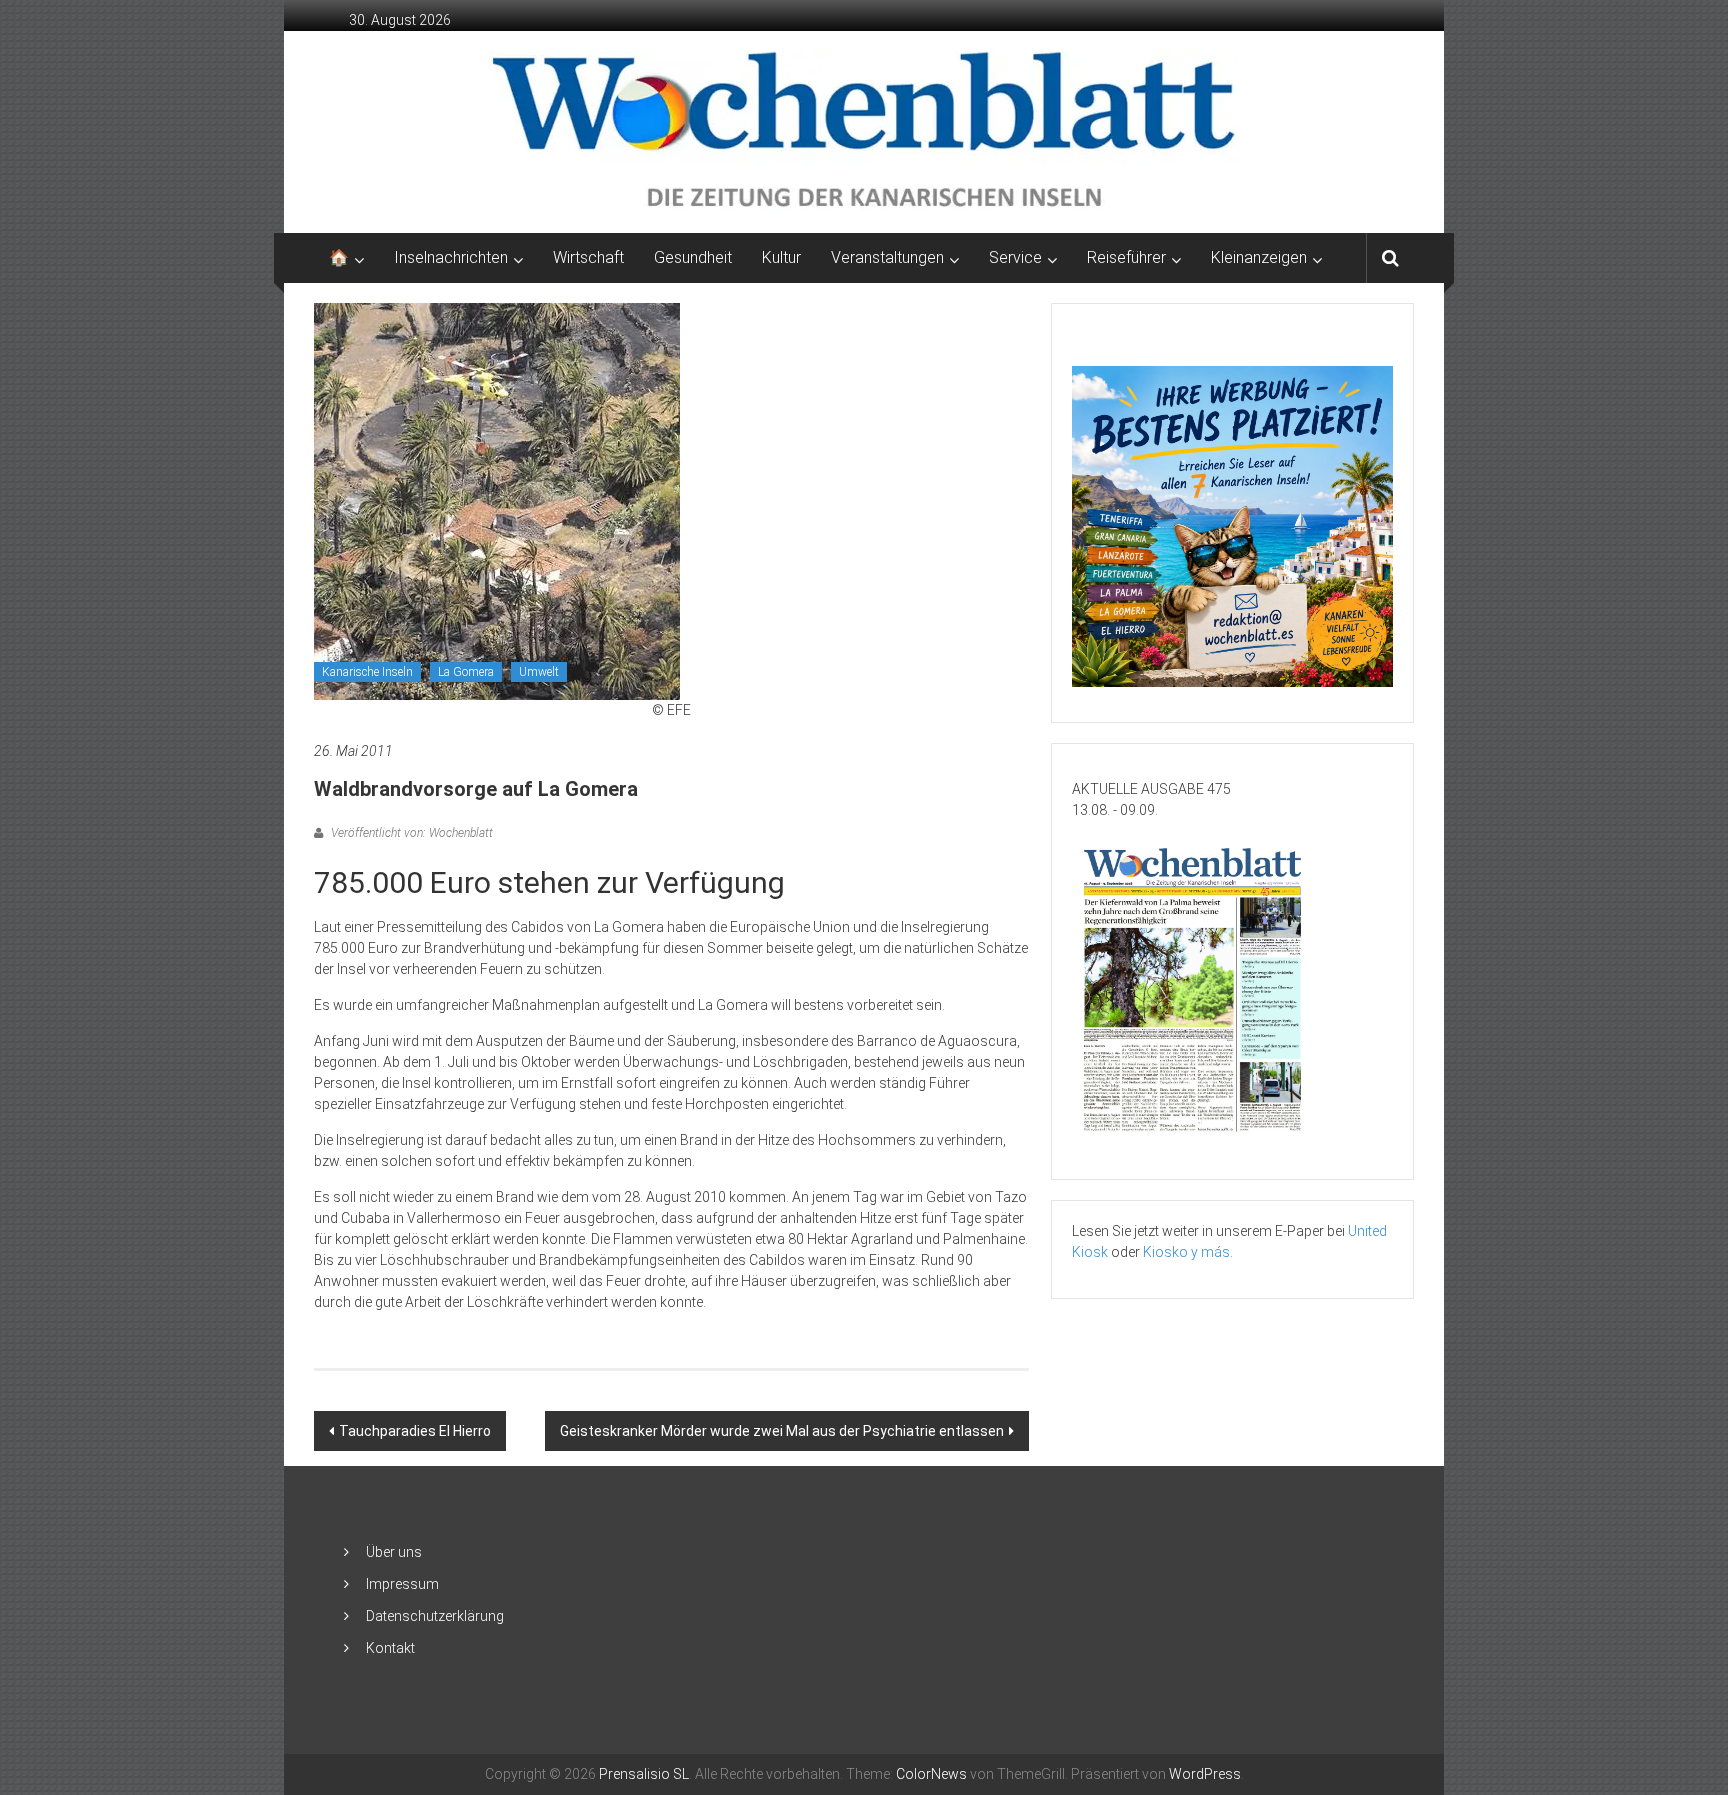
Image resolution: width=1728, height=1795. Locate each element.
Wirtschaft (588, 257)
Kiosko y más (1186, 1252)
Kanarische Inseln (367, 672)
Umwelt (539, 672)
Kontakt (390, 1648)
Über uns (394, 1552)
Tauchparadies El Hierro (415, 1431)
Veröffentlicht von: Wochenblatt (410, 833)
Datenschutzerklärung (435, 1616)
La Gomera (466, 672)
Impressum (402, 1584)
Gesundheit (693, 257)
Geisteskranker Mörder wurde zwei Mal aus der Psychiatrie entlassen (782, 1431)
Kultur (781, 257)
